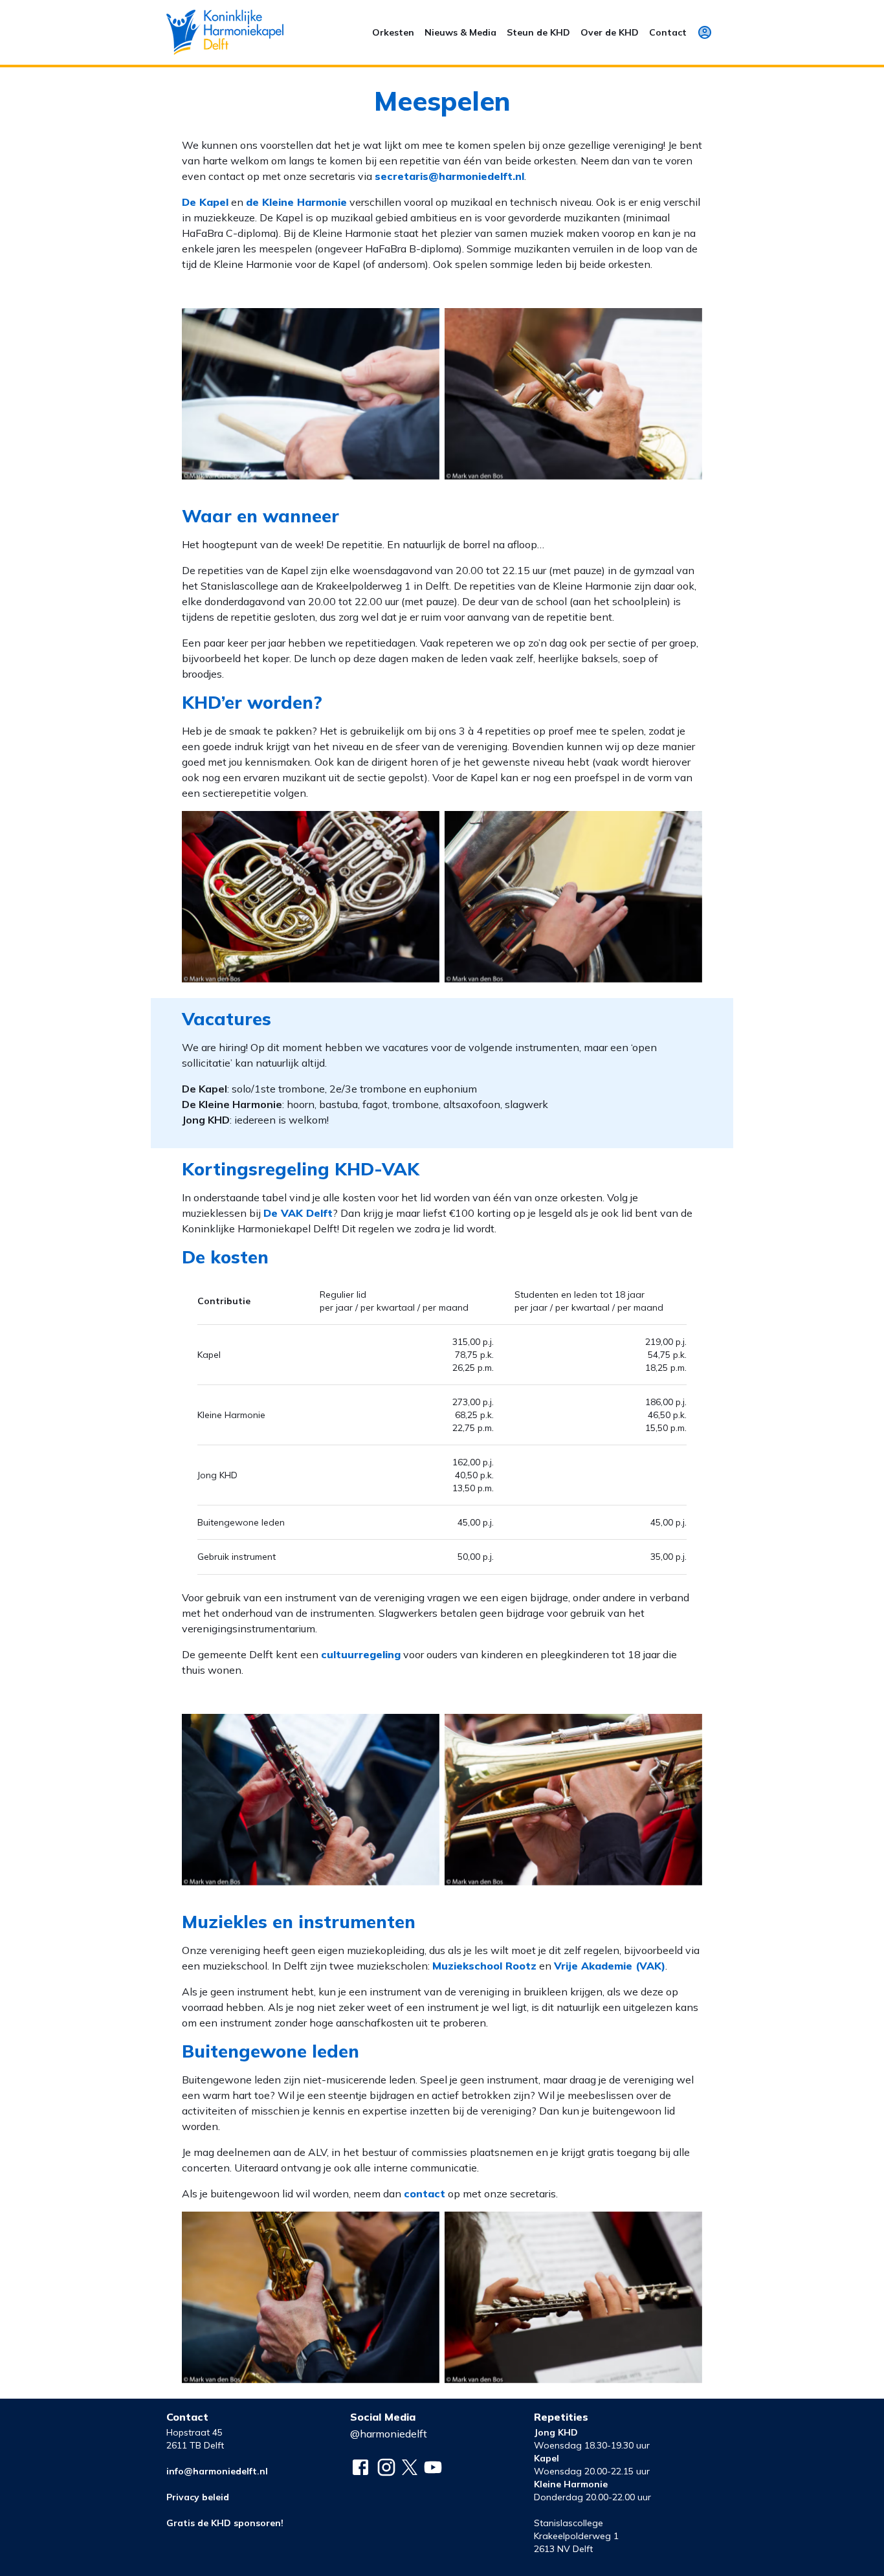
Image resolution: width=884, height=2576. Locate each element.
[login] (705, 32)
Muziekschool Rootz (484, 1966)
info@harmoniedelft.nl (217, 2471)
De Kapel (205, 202)
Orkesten (393, 32)
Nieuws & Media (460, 32)
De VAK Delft (298, 1213)
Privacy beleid (198, 2497)
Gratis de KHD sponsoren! (225, 2523)
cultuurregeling (361, 1654)
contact (425, 2193)
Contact (668, 32)
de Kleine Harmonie (296, 202)
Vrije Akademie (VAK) (610, 1966)
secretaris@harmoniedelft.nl (449, 176)
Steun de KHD (538, 32)
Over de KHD (610, 32)
